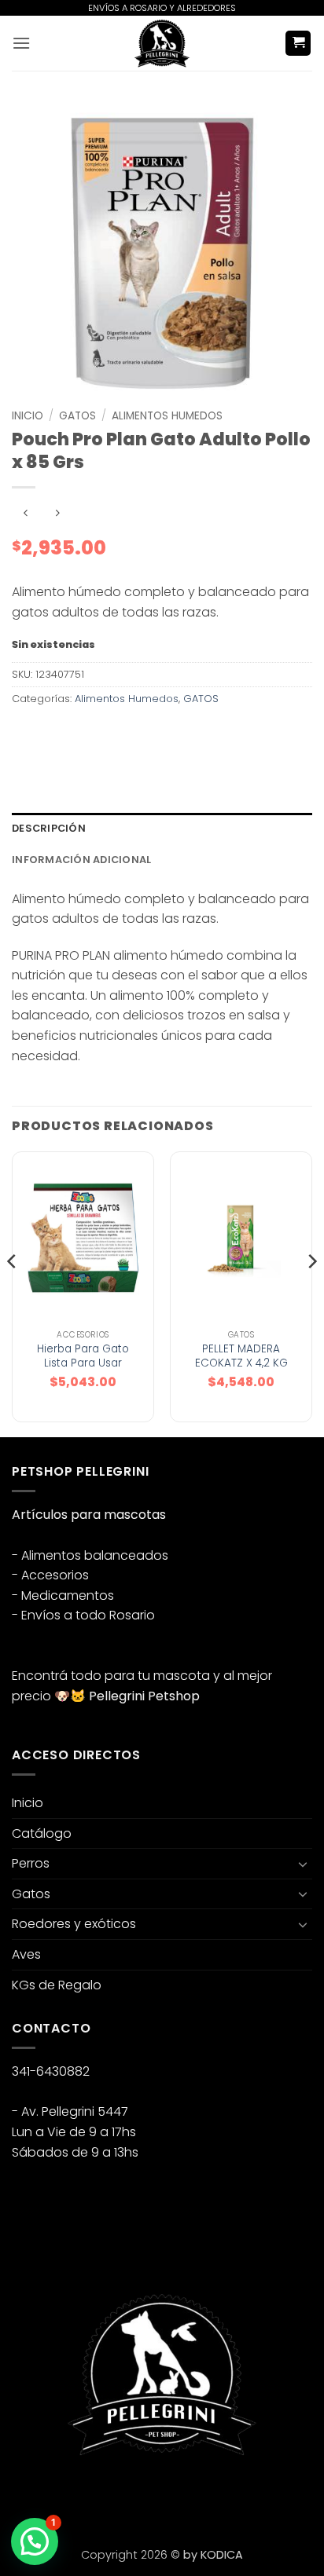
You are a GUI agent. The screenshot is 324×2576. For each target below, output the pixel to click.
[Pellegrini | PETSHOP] (162, 43)
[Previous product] (57, 513)
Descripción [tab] (49, 828)
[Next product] (26, 513)
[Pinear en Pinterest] (140, 735)
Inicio (28, 416)
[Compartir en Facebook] (55, 735)
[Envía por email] (111, 735)
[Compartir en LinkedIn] (168, 735)
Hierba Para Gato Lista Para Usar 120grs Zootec (83, 1363)
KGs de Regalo (57, 1985)
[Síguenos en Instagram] (55, 2496)
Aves (26, 1954)
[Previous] (13, 1293)
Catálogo (42, 1833)
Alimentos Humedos (167, 416)
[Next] (311, 1293)
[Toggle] (303, 1864)
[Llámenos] (111, 2496)
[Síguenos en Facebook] (26, 2496)
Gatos (31, 1894)
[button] (21, 43)
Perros (31, 1863)
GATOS (77, 416)
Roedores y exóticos (74, 1924)
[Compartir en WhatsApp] (26, 735)
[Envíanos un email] (83, 2496)
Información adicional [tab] (81, 860)
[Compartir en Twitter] (83, 735)
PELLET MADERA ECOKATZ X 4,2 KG (241, 1356)
